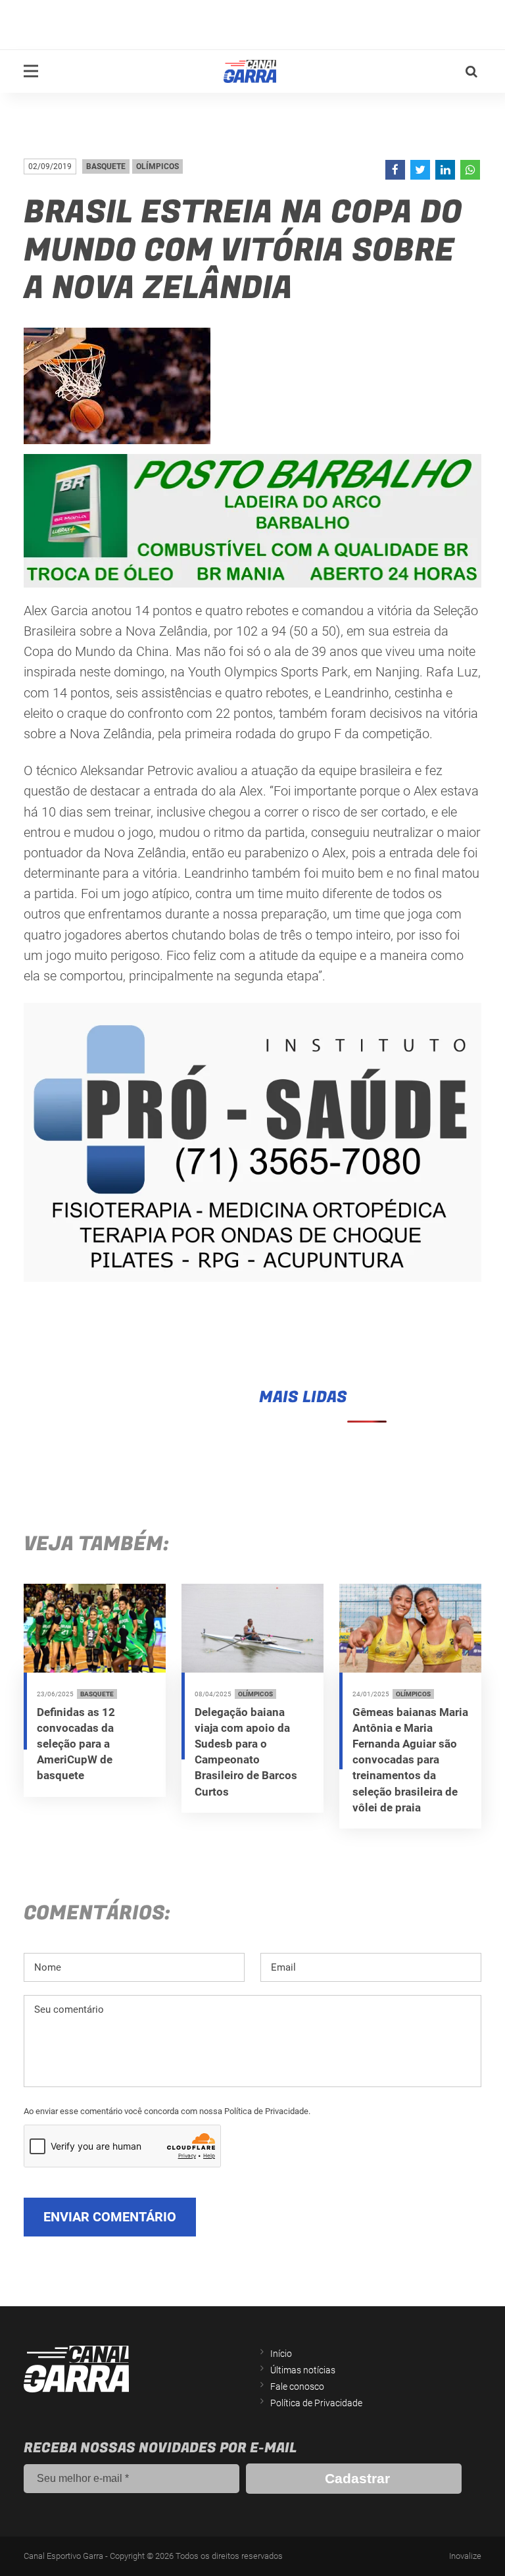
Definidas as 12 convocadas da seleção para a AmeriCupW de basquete (76, 1744)
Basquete (106, 166)
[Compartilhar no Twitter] (420, 170)
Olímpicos (157, 166)
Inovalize (465, 2556)
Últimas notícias (303, 2370)
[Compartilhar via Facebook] (395, 170)
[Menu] (31, 71)
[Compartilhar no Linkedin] (445, 170)
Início (281, 2354)
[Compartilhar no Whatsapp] (470, 170)
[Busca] (471, 72)
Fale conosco (297, 2387)
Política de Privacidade (316, 2403)
